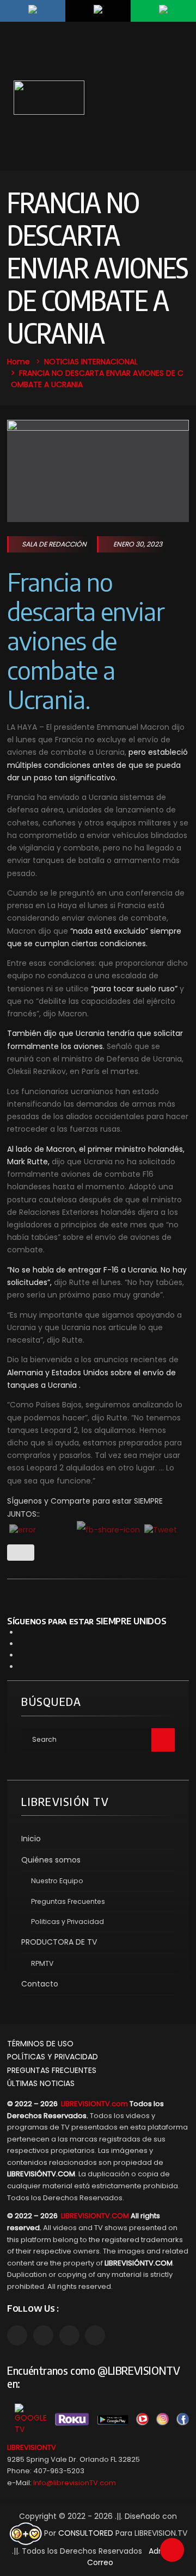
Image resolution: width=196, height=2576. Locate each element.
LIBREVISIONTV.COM (95, 2216)
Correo (100, 2562)
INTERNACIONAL (109, 362)
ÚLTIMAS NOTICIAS (41, 2083)
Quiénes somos (51, 1860)
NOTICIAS (62, 362)
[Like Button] (21, 1553)
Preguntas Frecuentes (68, 1901)
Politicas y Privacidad (68, 1922)
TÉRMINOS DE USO (40, 2044)
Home (19, 362)
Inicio (31, 1839)
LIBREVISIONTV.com (94, 2104)
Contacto (40, 1984)
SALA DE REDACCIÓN (54, 544)
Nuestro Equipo (57, 1881)
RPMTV (42, 1963)
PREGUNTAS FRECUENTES (52, 2070)
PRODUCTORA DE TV (59, 1942)
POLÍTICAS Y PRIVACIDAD (53, 2057)
